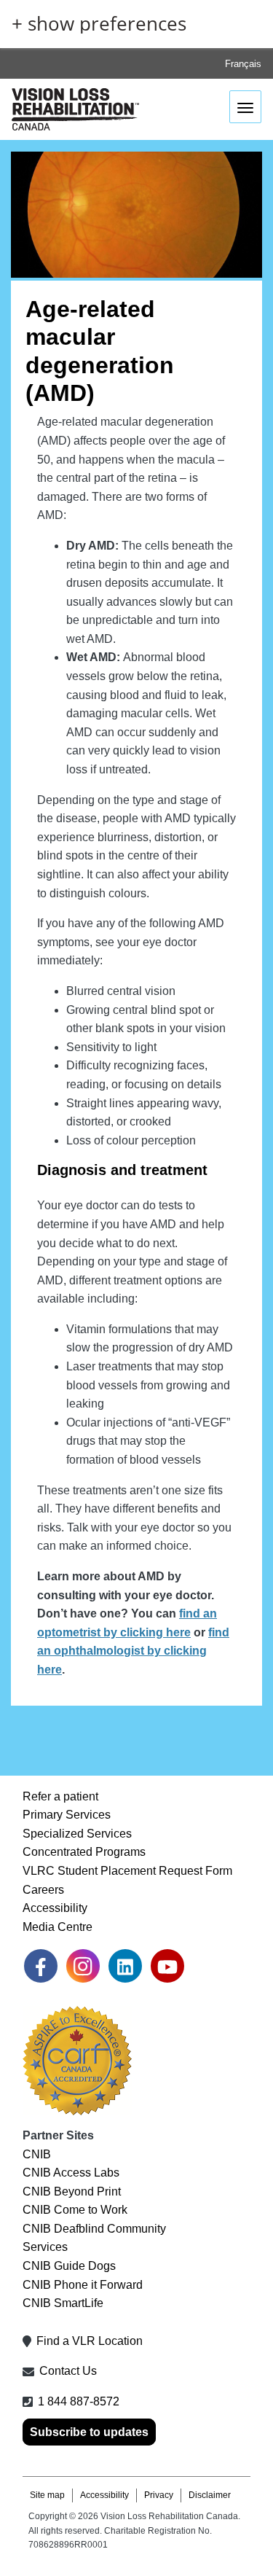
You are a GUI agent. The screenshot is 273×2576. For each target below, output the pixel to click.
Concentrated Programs (84, 1852)
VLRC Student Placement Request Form (127, 1871)
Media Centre (58, 1927)
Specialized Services (77, 1834)
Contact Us (68, 2371)
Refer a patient (60, 1796)
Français (243, 64)
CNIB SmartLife (63, 2303)
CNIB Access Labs (71, 2173)
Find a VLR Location (90, 2341)
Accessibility (55, 1908)
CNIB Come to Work (75, 2210)
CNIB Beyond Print (72, 2191)
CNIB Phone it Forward (83, 2285)
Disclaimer (210, 2495)
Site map (47, 2495)
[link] (41, 1966)
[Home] (75, 110)
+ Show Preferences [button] (99, 24)
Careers (43, 1890)
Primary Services (67, 1815)
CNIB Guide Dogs (69, 2266)
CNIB (37, 2154)
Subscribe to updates (89, 2432)
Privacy (159, 2495)
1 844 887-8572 (79, 2401)
